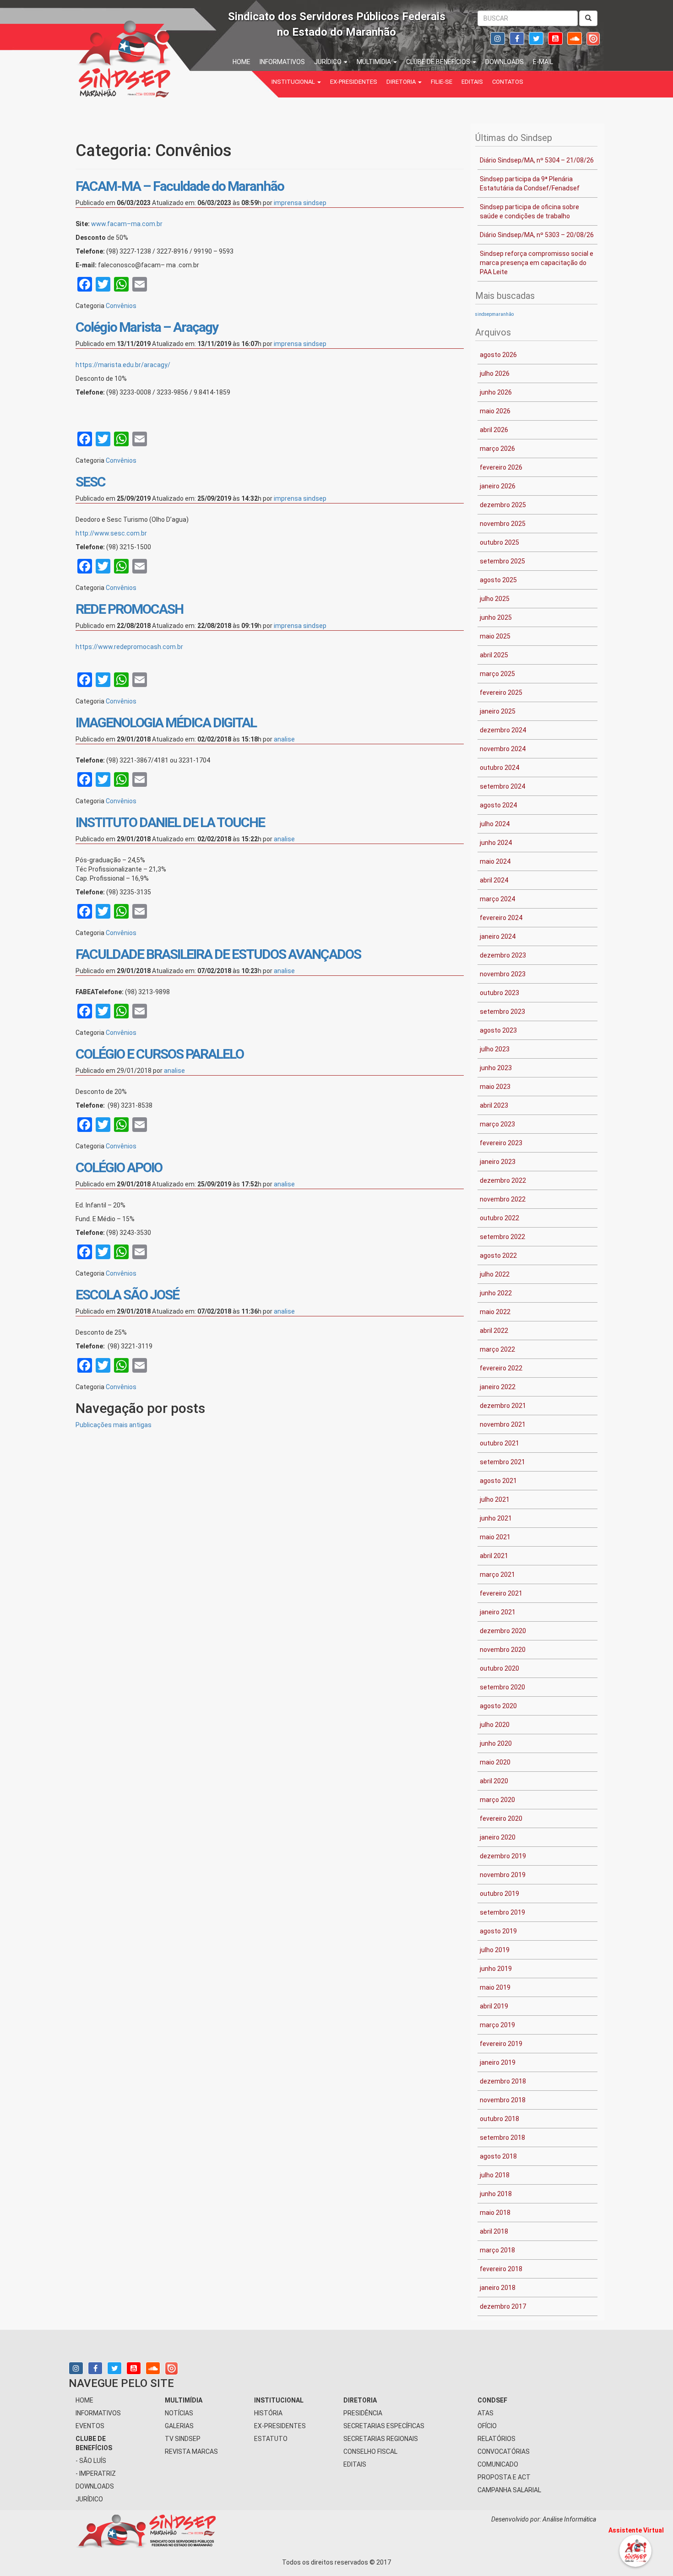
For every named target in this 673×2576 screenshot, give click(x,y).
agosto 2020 (498, 1706)
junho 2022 (496, 1293)
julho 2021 (495, 1499)
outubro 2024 (499, 768)
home (242, 62)
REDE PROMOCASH (129, 609)
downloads (505, 62)
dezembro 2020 (503, 1631)
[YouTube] (555, 39)
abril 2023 (494, 1105)
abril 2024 (494, 880)
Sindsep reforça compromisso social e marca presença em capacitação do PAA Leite (537, 263)
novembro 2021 (503, 1424)
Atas (486, 2413)
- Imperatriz (96, 2473)
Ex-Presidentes (354, 82)
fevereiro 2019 (501, 2044)
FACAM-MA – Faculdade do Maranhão (180, 186)
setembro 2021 (502, 1462)
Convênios (121, 306)
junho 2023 (496, 1068)
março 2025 (497, 674)
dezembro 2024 (503, 730)
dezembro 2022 (503, 1180)
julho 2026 (495, 373)
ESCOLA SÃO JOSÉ (127, 1295)
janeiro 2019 (498, 2062)
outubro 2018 (499, 2119)
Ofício (487, 2426)
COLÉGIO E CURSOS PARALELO (160, 1054)
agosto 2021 (498, 1481)
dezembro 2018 (503, 2081)
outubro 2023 (499, 993)
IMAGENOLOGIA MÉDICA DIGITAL (166, 722)
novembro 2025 (503, 524)
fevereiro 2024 (501, 918)
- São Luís (91, 2461)
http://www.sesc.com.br (111, 533)
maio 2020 (495, 1762)
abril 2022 (494, 1331)
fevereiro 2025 (501, 693)
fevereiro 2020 (501, 1818)
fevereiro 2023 (501, 1143)
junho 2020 (496, 1743)
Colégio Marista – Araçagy (147, 327)
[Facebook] (517, 39)
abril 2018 (494, 2231)
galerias (179, 2426)
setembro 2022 (502, 1237)
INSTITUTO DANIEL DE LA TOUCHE (170, 822)
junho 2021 (496, 1518)
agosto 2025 (498, 580)
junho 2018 (496, 2194)
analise (284, 739)
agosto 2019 (498, 1931)
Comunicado (498, 2464)
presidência (363, 2413)
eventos (90, 2426)
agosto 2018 (498, 2156)
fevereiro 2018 (501, 2269)
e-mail (543, 62)
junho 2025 (496, 617)
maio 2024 (495, 861)
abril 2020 (494, 1781)
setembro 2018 (502, 2138)
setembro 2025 (502, 561)
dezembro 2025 (503, 505)
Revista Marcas (191, 2452)
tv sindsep (183, 2439)
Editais (472, 82)
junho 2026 (496, 392)
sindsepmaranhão (494, 314)
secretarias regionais (381, 2439)
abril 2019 (494, 2006)
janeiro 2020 (498, 1837)
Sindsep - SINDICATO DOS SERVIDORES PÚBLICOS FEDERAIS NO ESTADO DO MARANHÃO (153, 57)
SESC (90, 482)
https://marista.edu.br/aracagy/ (123, 365)
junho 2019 (496, 1969)
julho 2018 (495, 2175)
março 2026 (497, 449)
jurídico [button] (328, 62)
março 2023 (497, 1124)
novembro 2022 (503, 1199)
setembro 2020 (502, 1687)
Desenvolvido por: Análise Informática (544, 2519)
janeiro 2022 (498, 1387)
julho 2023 (495, 1049)
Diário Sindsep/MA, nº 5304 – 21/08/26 (537, 160)
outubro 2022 (499, 1218)
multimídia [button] (374, 62)
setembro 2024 (502, 786)
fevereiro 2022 (501, 1368)
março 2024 (497, 899)
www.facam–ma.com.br (127, 224)
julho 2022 (495, 1274)
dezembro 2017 (503, 2306)
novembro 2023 (503, 974)
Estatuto (271, 2439)
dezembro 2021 (503, 1406)
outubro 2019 (499, 1894)
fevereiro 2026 (501, 467)
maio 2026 (495, 411)
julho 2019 (495, 1950)
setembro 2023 (502, 1012)
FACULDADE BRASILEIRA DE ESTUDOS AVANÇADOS (218, 954)
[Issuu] (593, 38)
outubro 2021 (499, 1443)
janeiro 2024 (498, 936)
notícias (179, 2413)
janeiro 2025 (498, 711)
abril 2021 (494, 1556)
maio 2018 (495, 2213)
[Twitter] (536, 39)
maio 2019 (495, 1987)
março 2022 (497, 1349)
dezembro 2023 (503, 955)
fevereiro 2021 (501, 1593)
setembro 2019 (502, 1912)
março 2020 (497, 1800)
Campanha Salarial (509, 2490)
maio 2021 (495, 1537)
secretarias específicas (384, 2426)
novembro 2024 (503, 749)
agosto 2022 (498, 1256)
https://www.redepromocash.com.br (129, 647)
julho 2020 (495, 1725)
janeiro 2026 (498, 486)
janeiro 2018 (498, 2288)
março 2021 (497, 1575)
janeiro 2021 (498, 1612)
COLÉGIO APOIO (119, 1167)
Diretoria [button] (402, 82)
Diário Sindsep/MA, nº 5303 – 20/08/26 (537, 235)
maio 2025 (495, 636)
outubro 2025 (499, 542)
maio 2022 (495, 1312)
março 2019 (497, 2025)
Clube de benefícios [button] (439, 62)
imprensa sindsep (300, 203)
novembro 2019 (503, 1875)
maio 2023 (495, 1087)
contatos (508, 82)
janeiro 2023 (498, 1162)
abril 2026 (494, 430)
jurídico (89, 2499)
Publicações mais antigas (114, 1425)
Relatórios (497, 2439)
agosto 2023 (498, 1030)
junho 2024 (496, 843)
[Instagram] (498, 39)
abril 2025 (494, 655)
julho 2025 (495, 599)
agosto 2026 (498, 355)
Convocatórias (504, 2452)
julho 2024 (495, 824)
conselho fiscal (370, 2452)
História (268, 2413)
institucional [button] (294, 82)
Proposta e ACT (504, 2477)
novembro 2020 (503, 1650)
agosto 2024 (498, 805)
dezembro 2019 (503, 1856)
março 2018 (497, 2250)
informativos (282, 62)
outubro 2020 (499, 1668)
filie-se (442, 82)
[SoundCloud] (575, 39)
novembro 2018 (503, 2100)
